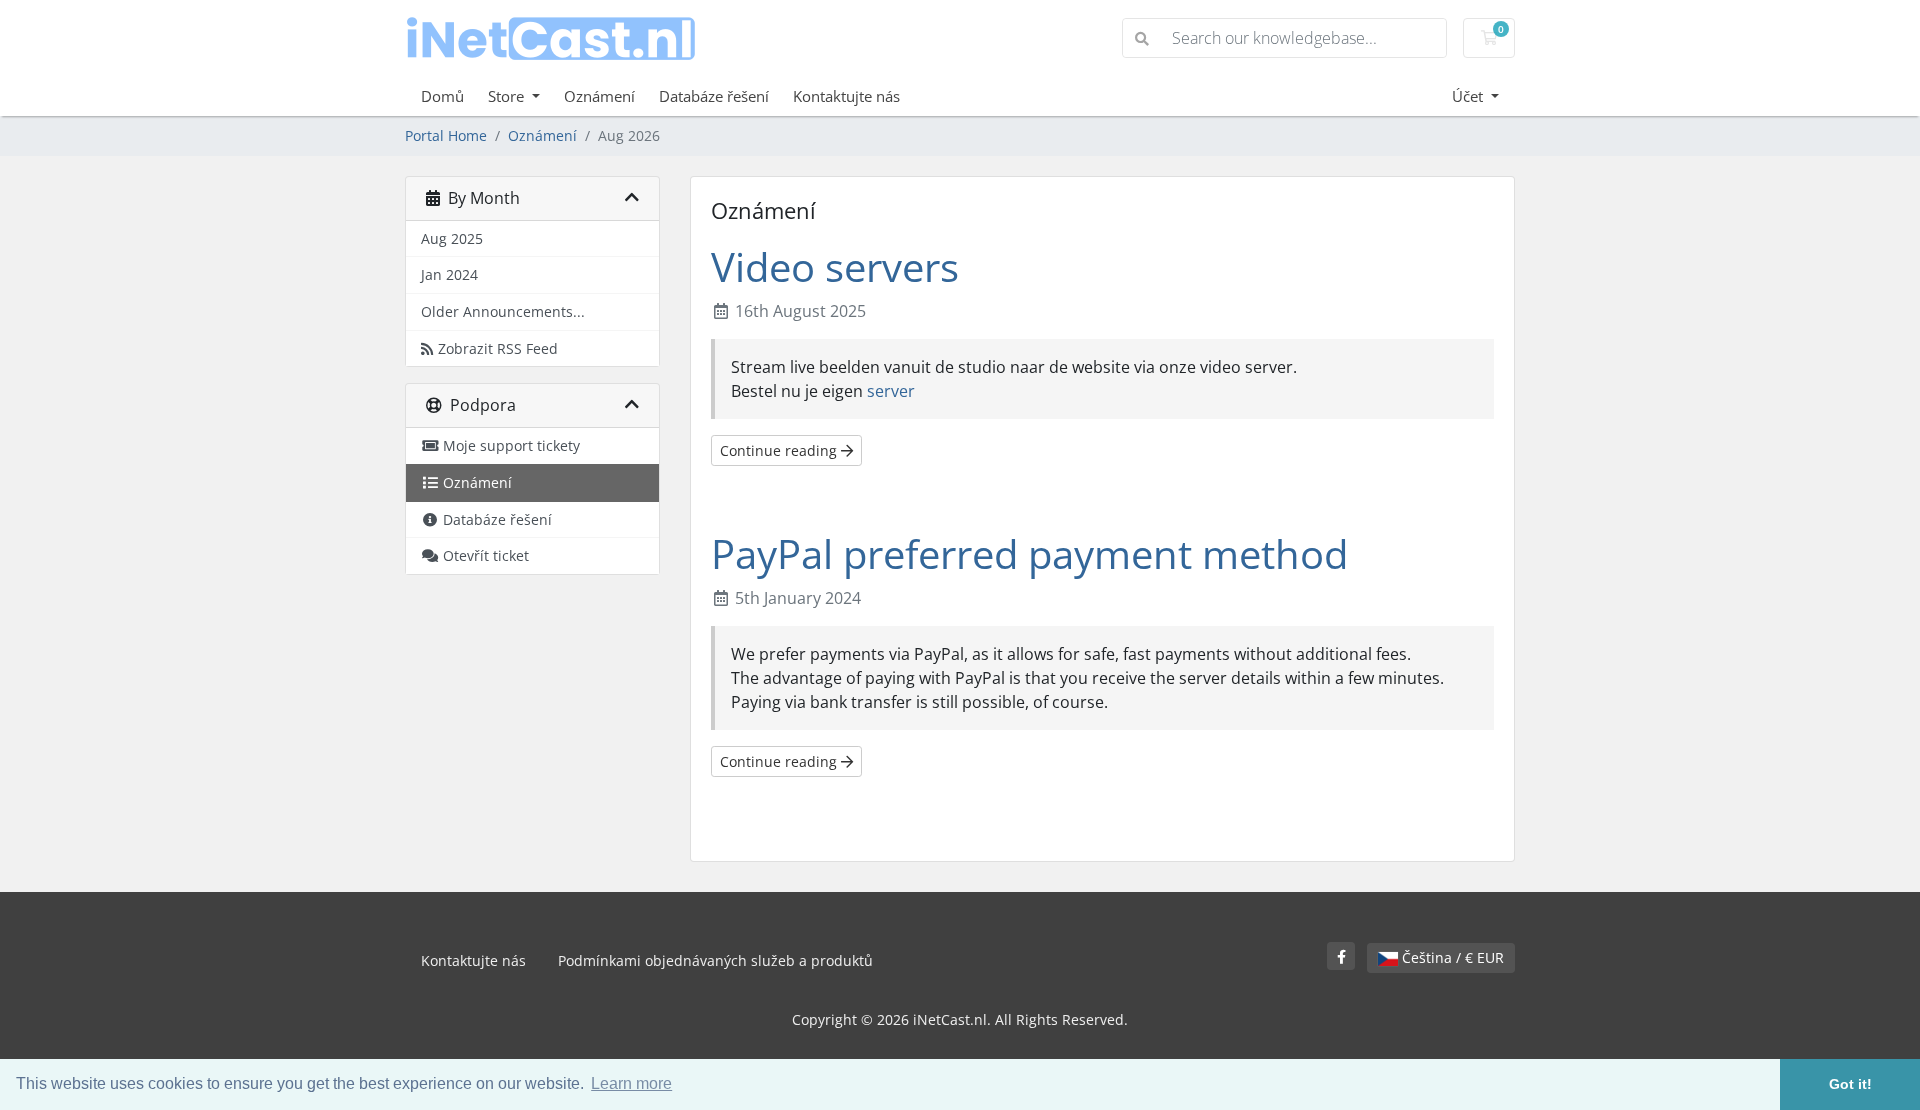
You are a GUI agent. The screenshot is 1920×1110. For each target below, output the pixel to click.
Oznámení (599, 96)
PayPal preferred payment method (1029, 553)
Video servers (835, 266)
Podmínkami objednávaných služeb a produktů (715, 960)
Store (508, 96)
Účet (1469, 96)
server (891, 391)
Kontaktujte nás (846, 96)
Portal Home (446, 135)
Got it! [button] (1850, 1084)
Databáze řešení (714, 96)
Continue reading (780, 450)
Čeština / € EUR (1451, 957)
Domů (442, 96)
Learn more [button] (631, 1083)
